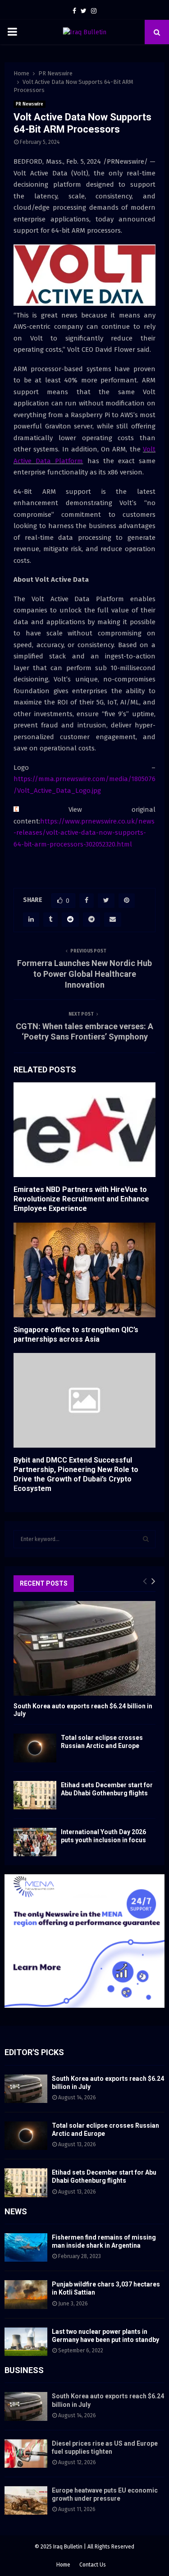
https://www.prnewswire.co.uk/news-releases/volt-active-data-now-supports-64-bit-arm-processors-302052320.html (84, 833)
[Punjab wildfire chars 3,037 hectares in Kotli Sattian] (26, 2294)
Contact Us (93, 2565)
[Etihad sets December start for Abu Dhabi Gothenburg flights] (35, 1795)
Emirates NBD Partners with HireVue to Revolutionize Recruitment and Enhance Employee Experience (81, 1199)
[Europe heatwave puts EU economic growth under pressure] (26, 2500)
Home (63, 2565)
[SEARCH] (146, 1539)
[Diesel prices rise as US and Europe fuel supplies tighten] (26, 2454)
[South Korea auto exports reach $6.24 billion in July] (84, 1648)
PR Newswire (30, 104)
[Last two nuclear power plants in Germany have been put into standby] (26, 2342)
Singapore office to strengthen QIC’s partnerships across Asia (76, 1334)
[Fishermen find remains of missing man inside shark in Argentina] (26, 2247)
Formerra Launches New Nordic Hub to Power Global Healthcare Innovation (84, 974)
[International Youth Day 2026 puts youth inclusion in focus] (35, 1842)
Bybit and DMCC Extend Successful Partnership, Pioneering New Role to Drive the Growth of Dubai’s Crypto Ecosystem (76, 1474)
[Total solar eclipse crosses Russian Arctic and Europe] (35, 1748)
